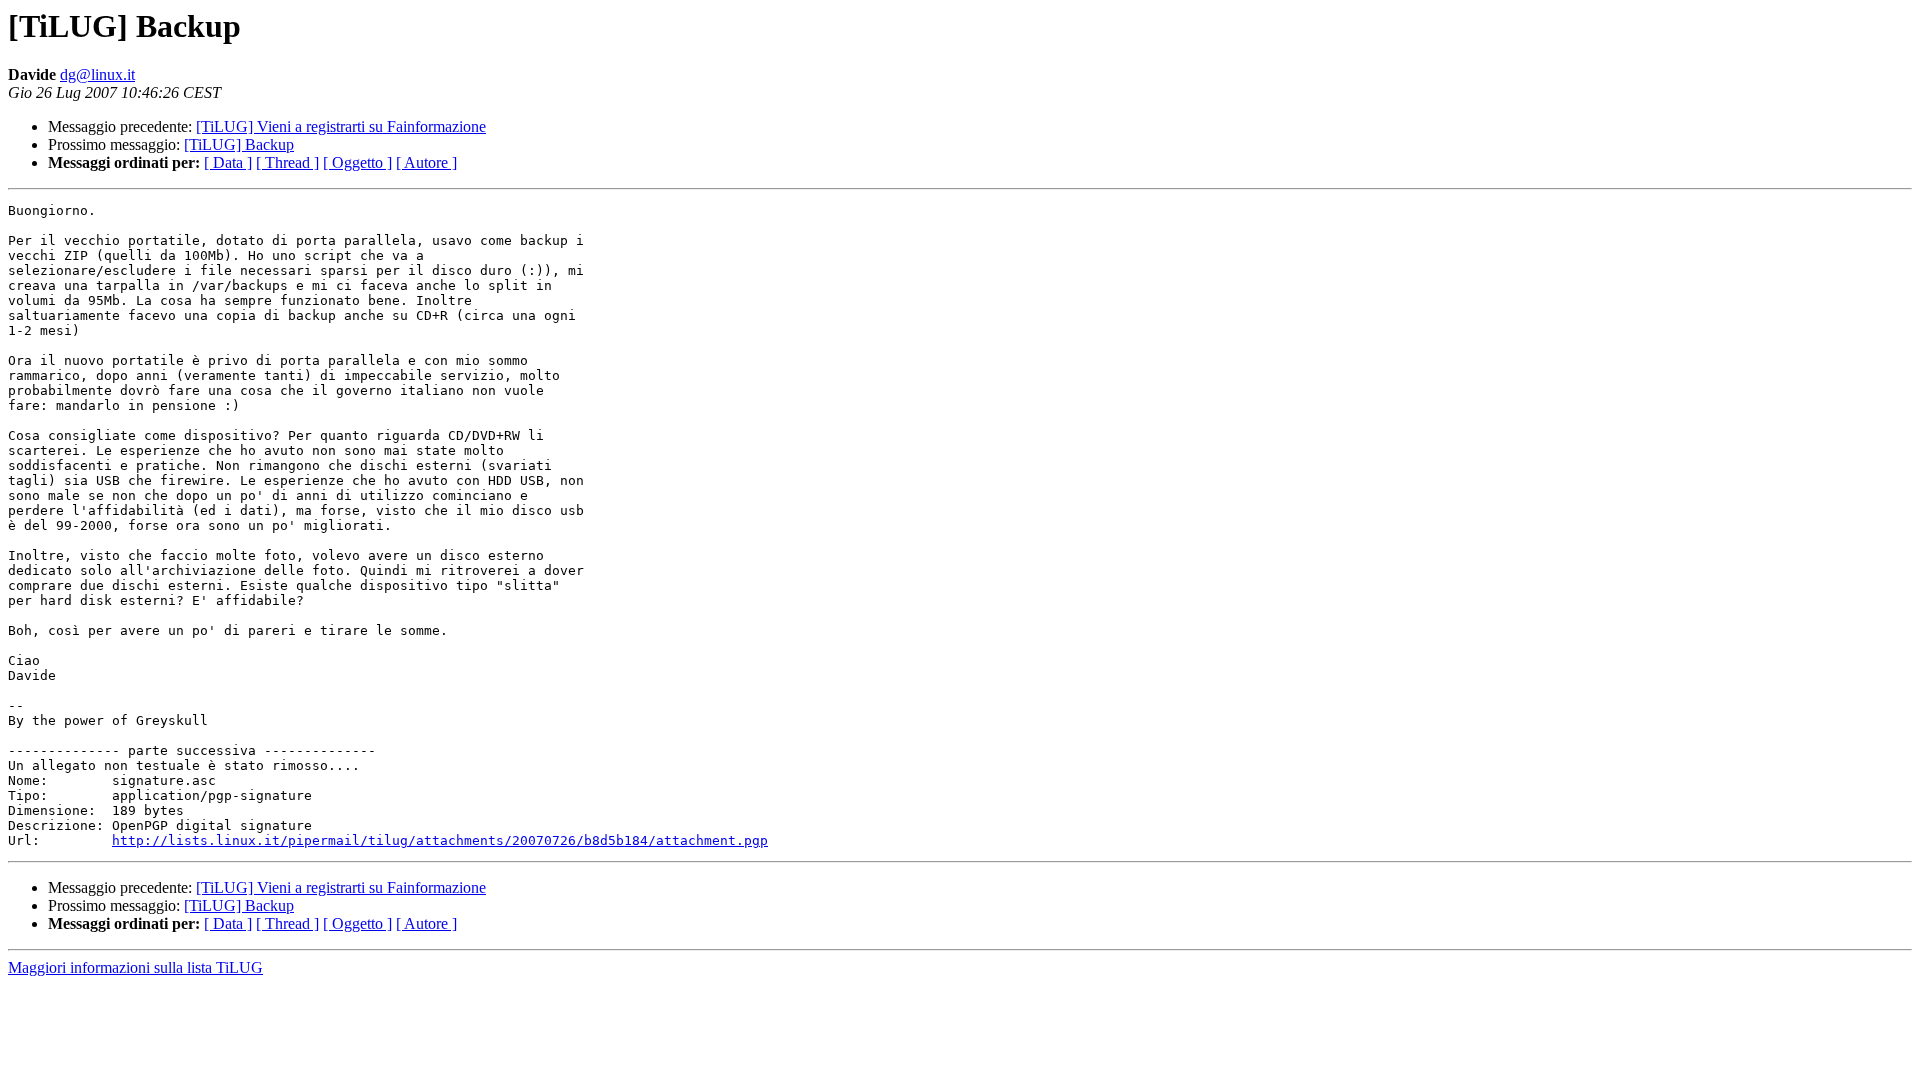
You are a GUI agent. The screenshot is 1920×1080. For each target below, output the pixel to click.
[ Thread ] (287, 162)
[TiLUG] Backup (239, 144)
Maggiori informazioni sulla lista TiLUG (135, 967)
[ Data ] (228, 162)
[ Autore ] (426, 162)
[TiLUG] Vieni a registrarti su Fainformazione (341, 126)
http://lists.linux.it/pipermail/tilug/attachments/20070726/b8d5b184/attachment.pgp (440, 840)
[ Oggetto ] (357, 162)
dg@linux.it (97, 74)
